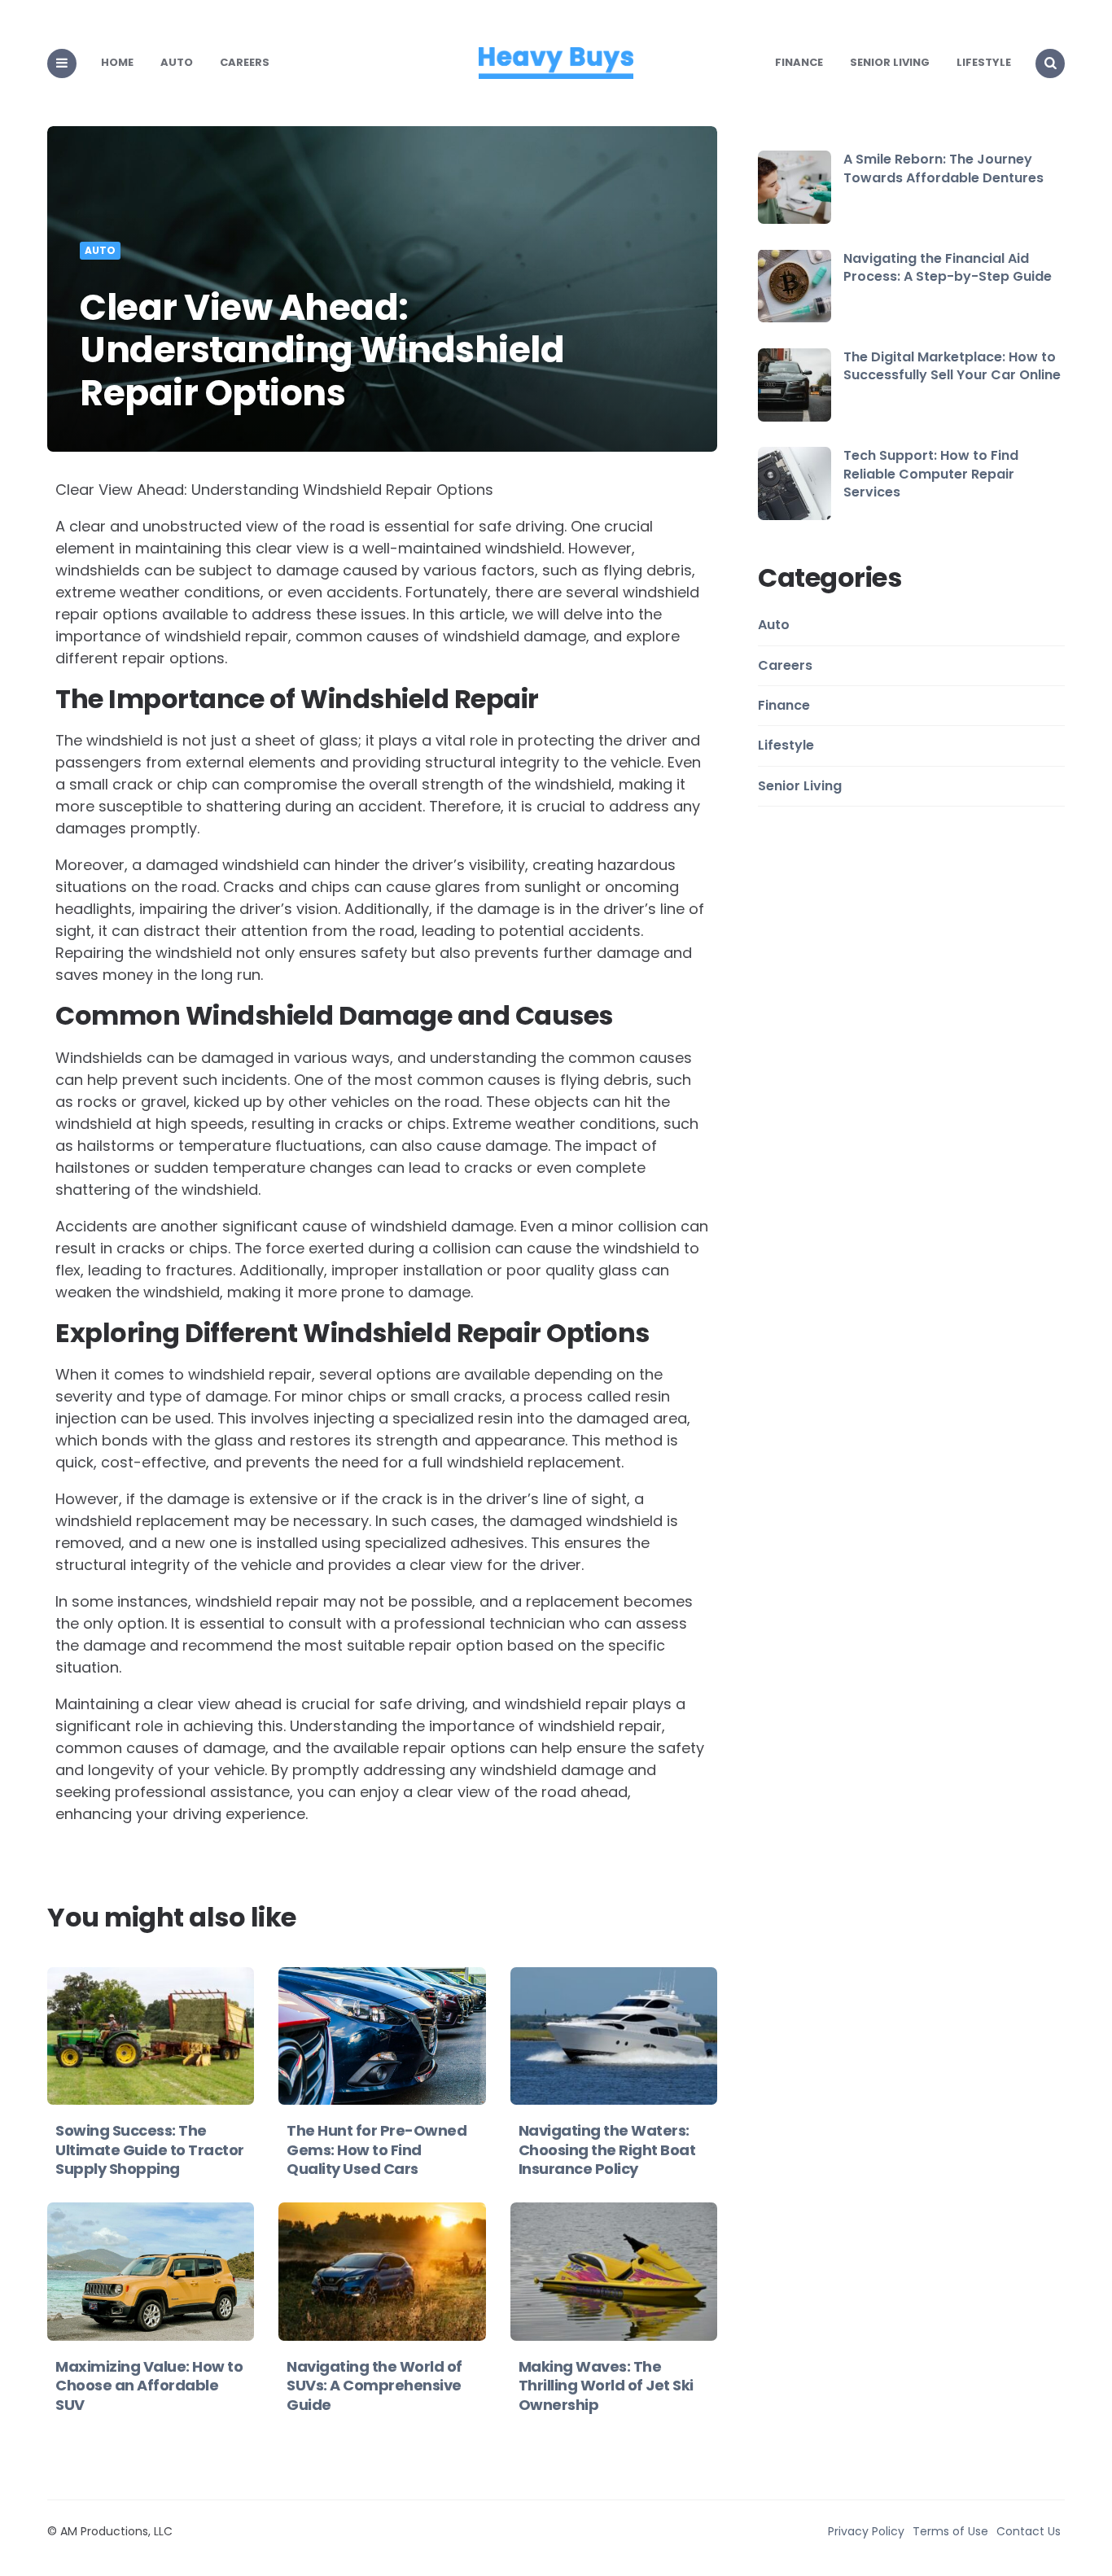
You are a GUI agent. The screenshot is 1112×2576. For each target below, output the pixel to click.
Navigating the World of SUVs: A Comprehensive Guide (374, 2386)
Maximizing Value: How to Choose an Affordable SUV (149, 2386)
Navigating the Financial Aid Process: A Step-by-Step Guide (948, 267)
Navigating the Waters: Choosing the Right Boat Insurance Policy (607, 2150)
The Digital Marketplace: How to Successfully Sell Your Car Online (952, 366)
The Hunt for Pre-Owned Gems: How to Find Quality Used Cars (377, 2150)
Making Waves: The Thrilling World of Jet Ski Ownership (606, 2386)
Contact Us (1029, 2531)
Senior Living (890, 62)
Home (117, 62)
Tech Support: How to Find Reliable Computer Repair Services (931, 474)
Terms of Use (950, 2531)
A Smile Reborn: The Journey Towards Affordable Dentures (943, 168)
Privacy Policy (866, 2531)
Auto (177, 62)
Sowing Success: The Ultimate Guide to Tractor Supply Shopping (150, 2150)
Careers (245, 62)
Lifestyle (984, 62)
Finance (799, 62)
